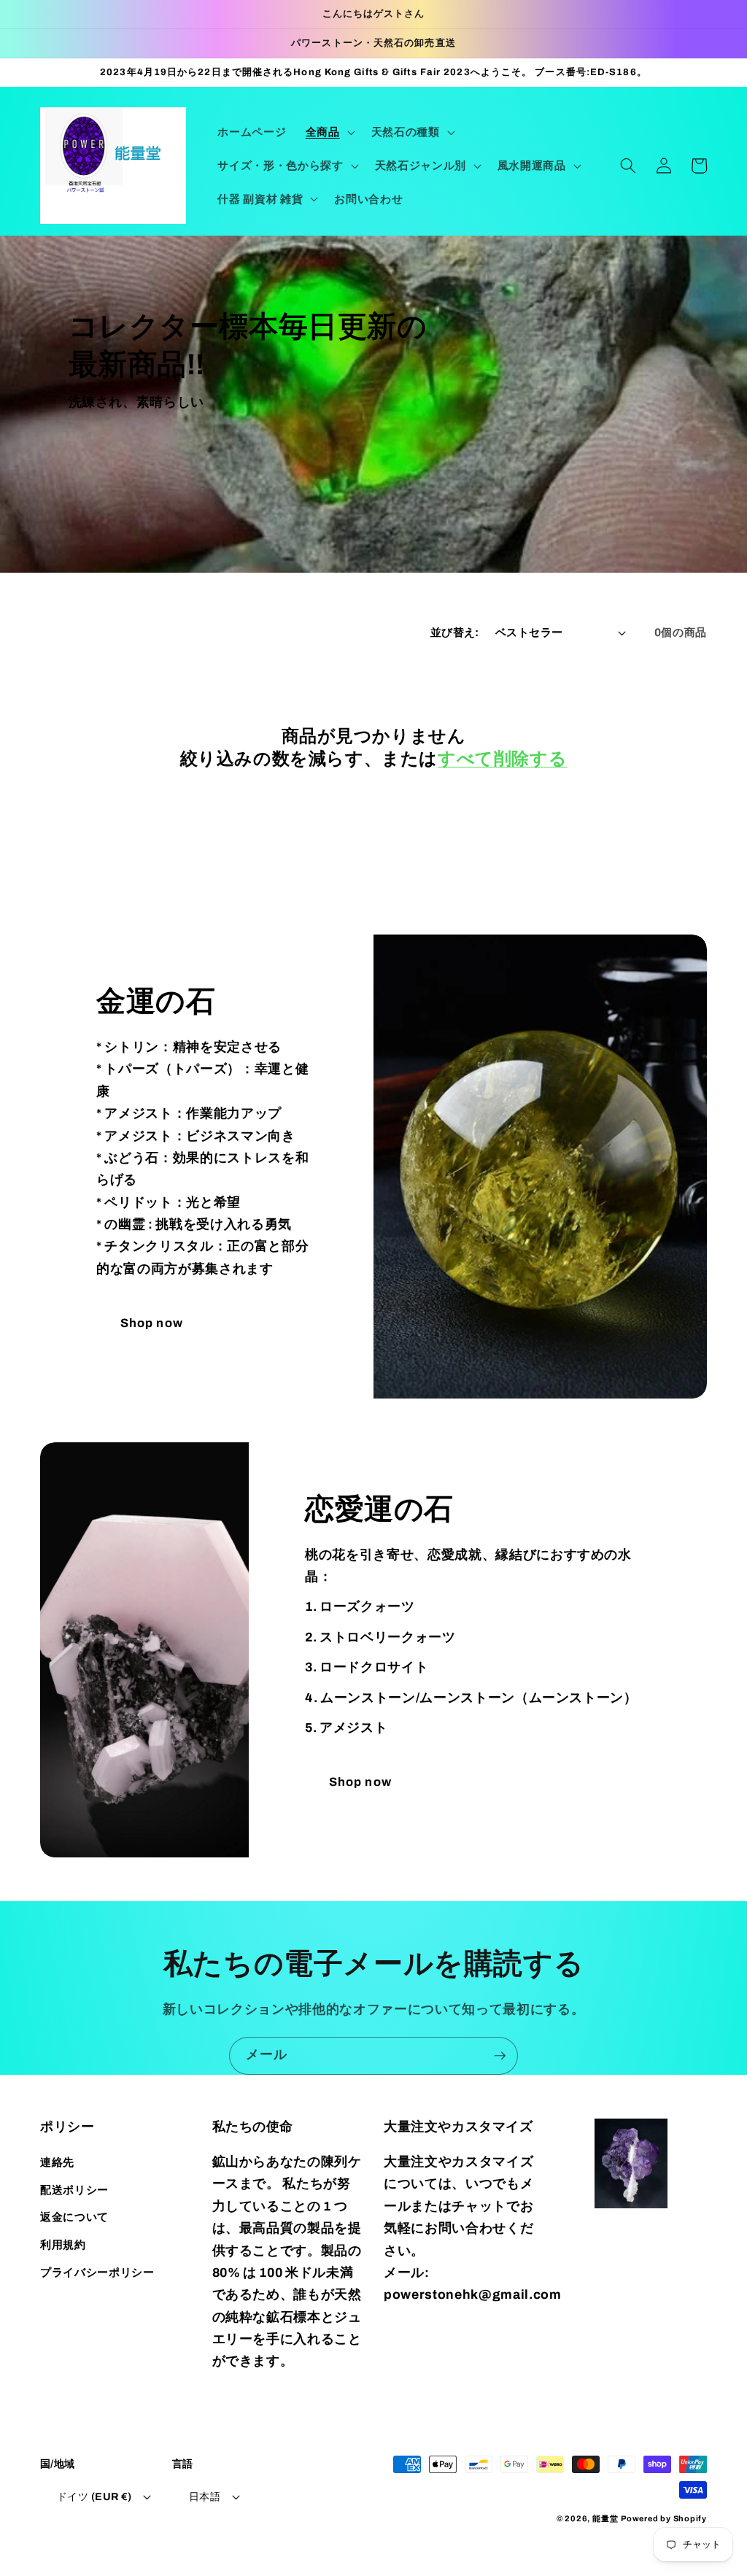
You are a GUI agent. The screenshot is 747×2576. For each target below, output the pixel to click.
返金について (74, 2217)
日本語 (205, 2496)
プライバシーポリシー (97, 2272)
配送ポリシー (74, 2190)
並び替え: (455, 632)
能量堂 (605, 2518)
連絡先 (57, 2162)
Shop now (152, 1323)
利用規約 (63, 2244)
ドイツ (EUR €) (94, 2496)
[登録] (500, 2056)
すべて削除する (502, 759)
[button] (329, 132)
